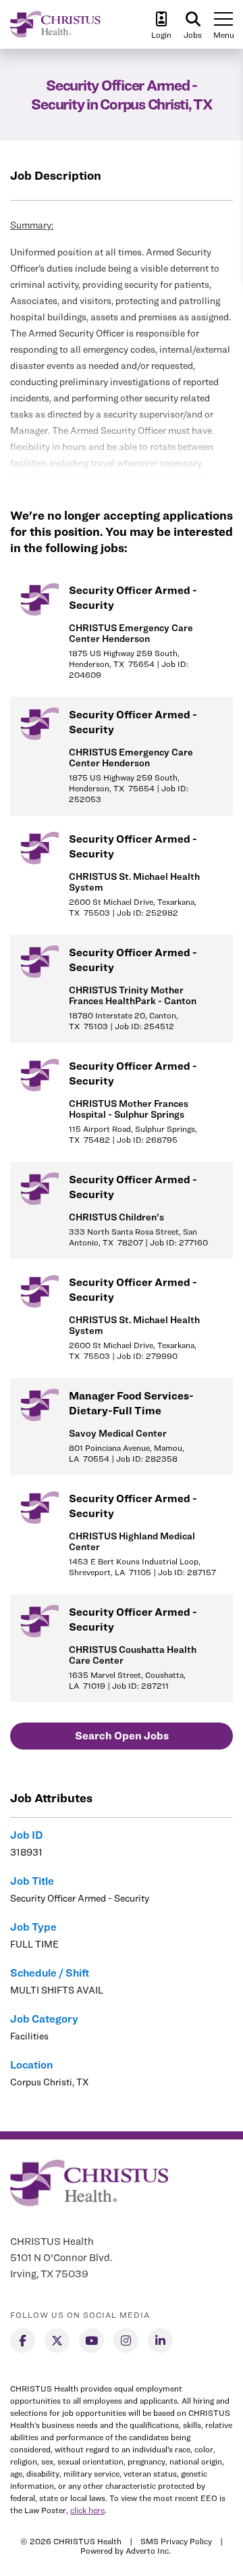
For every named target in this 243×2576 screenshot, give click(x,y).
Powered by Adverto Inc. (126, 2551)
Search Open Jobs (122, 1736)
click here (87, 2510)
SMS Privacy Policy (176, 2541)
